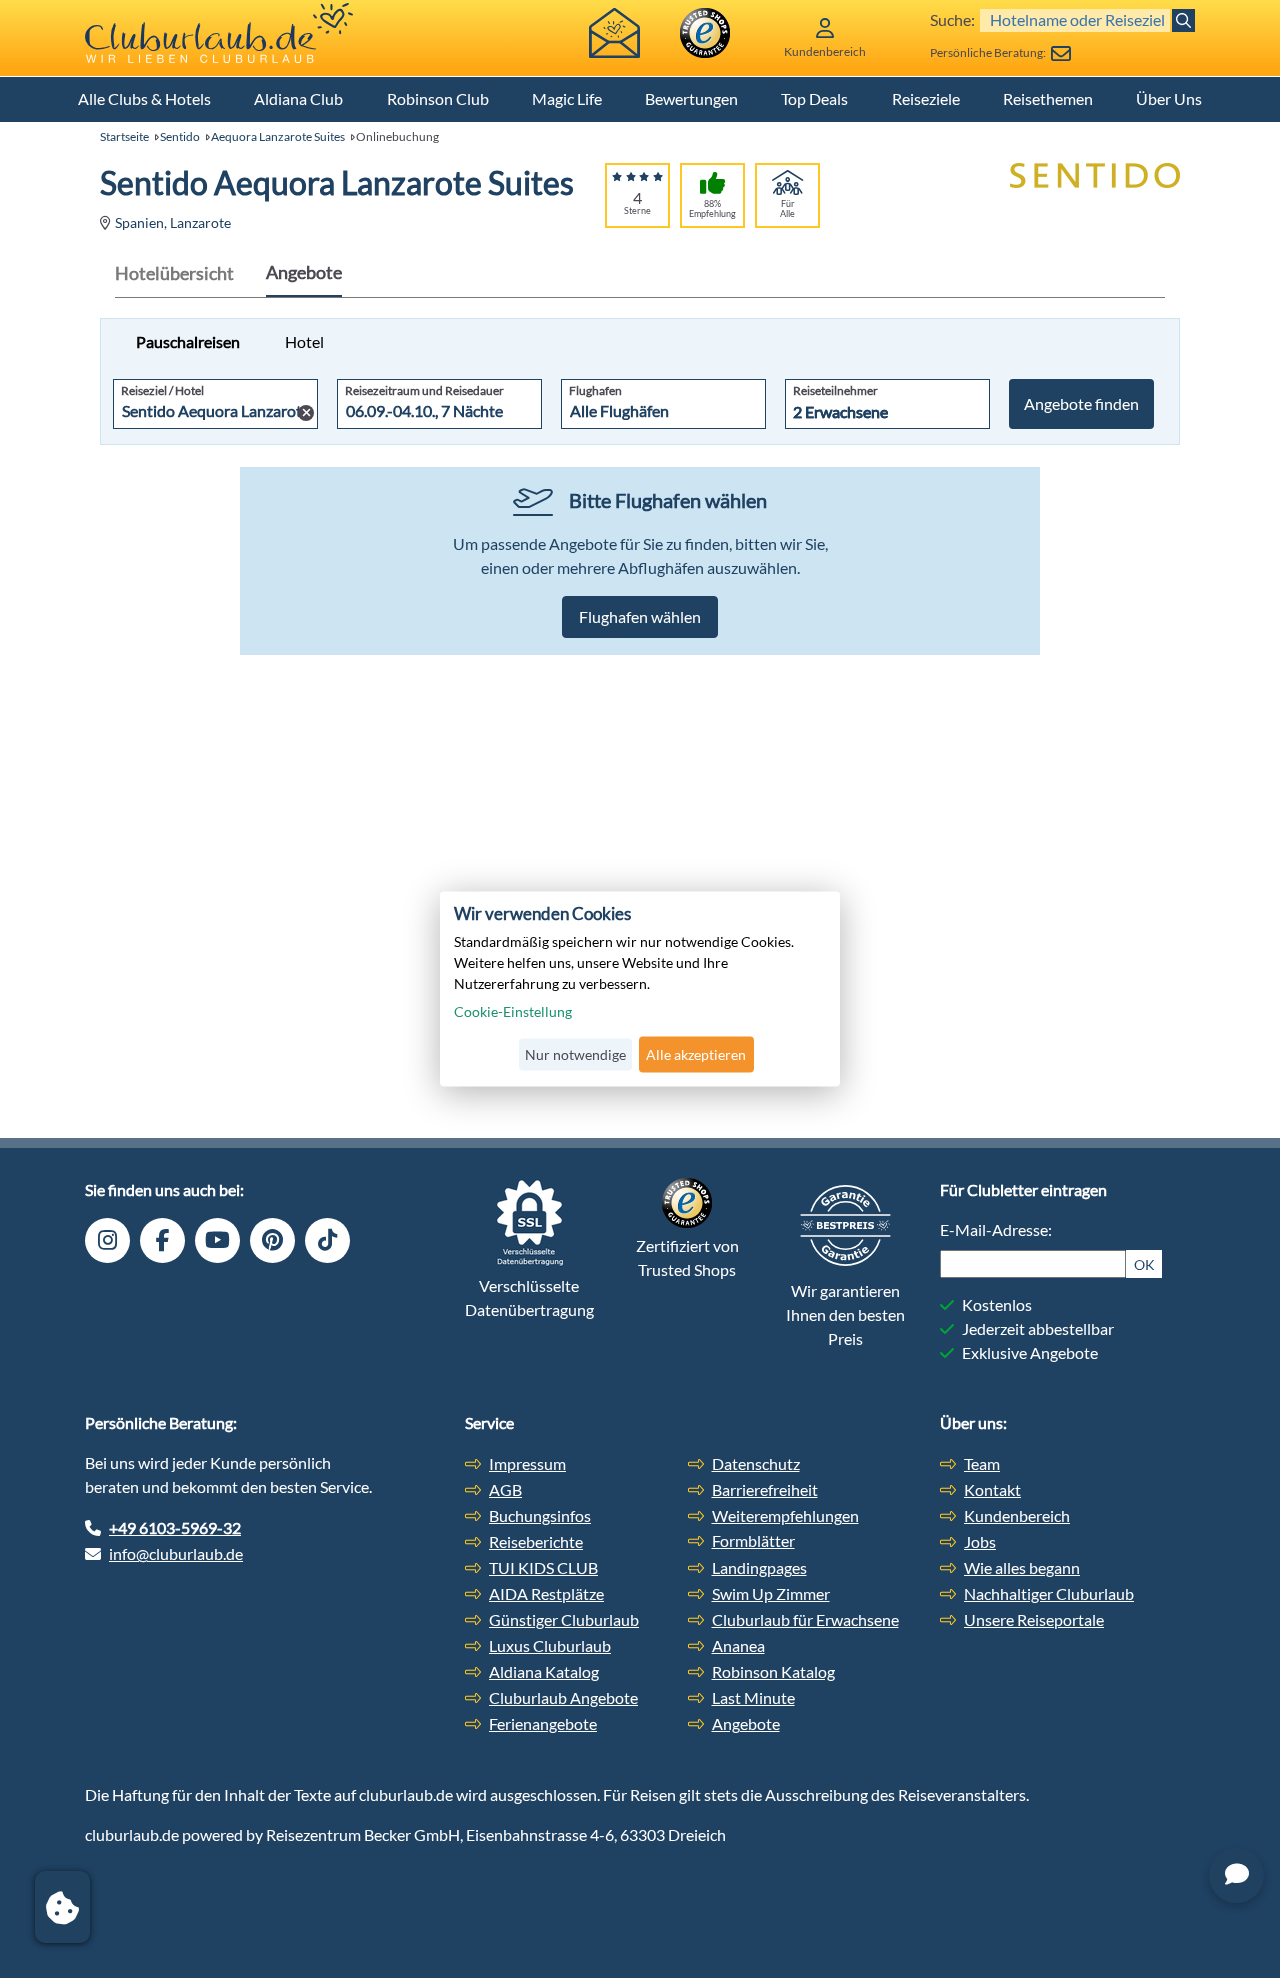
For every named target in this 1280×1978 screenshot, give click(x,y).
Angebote (304, 272)
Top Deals (814, 98)
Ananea (738, 1645)
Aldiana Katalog (544, 1671)
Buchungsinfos (540, 1515)
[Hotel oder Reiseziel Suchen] (1183, 20)
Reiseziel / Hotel (162, 390)
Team (982, 1463)
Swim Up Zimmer (771, 1593)
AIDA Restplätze (546, 1593)
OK (1144, 1264)
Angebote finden (1081, 403)
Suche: (952, 19)
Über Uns (1169, 98)
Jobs (980, 1541)
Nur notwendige (575, 1054)
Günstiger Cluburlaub (564, 1619)
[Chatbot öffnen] (1236, 1875)
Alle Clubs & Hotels (144, 98)
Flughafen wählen (640, 616)
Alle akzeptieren (696, 1054)
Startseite (124, 136)
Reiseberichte (536, 1541)
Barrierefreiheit (765, 1489)
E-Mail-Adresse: (996, 1229)
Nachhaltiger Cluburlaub (1049, 1593)
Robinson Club (438, 98)
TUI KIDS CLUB (543, 1567)
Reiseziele (926, 98)
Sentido (180, 136)
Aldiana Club (298, 98)
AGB (505, 1489)
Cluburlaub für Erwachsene (805, 1619)
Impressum (527, 1463)
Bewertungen (691, 98)
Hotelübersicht (174, 273)
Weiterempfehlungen (785, 1515)
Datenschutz (756, 1463)
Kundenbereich (1017, 1515)
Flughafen (595, 390)
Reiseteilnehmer (835, 390)
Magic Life (567, 98)
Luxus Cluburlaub (550, 1645)
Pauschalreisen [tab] (188, 341)
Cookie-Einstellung (513, 1011)
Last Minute (753, 1697)
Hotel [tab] (304, 341)
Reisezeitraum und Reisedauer (424, 390)
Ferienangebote (543, 1723)
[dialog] (640, 988)
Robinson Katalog (773, 1671)
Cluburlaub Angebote (563, 1697)
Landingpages (759, 1567)
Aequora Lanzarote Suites (278, 136)
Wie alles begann (1022, 1567)
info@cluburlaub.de (176, 1553)
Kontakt (992, 1489)
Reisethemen (1048, 98)
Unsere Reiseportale (1034, 1619)
